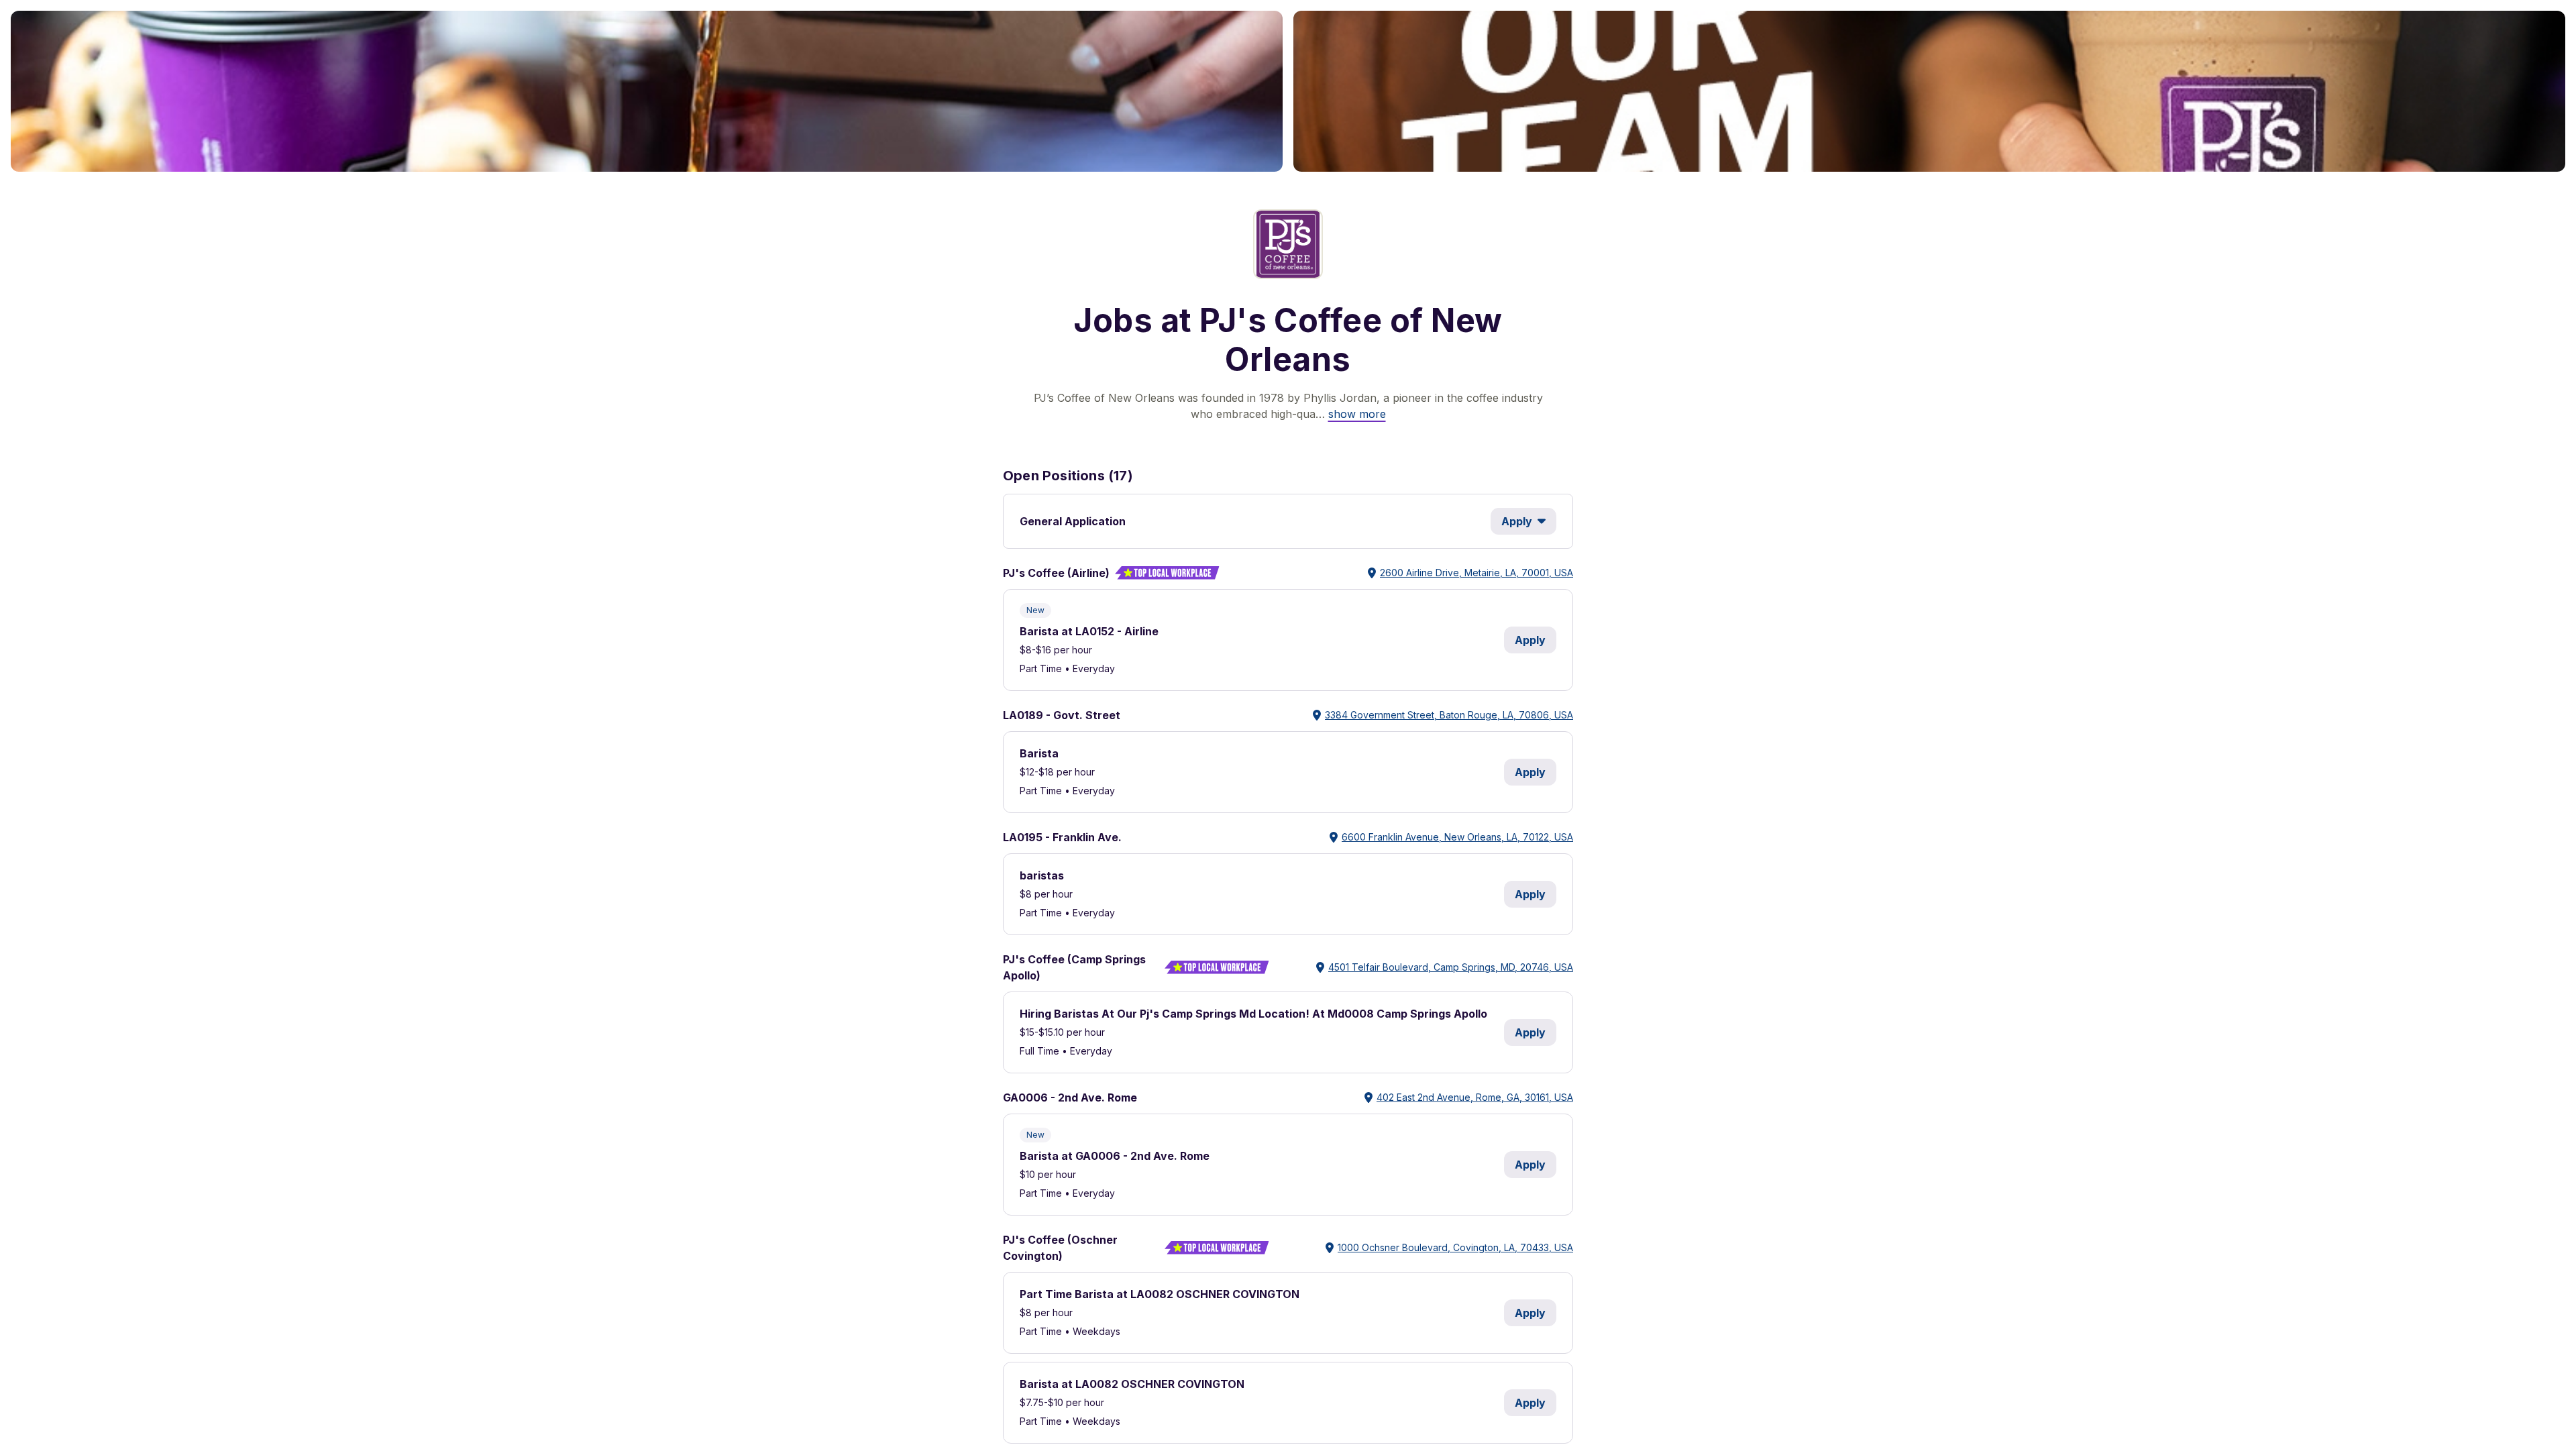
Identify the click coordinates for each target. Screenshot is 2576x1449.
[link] (1357, 414)
